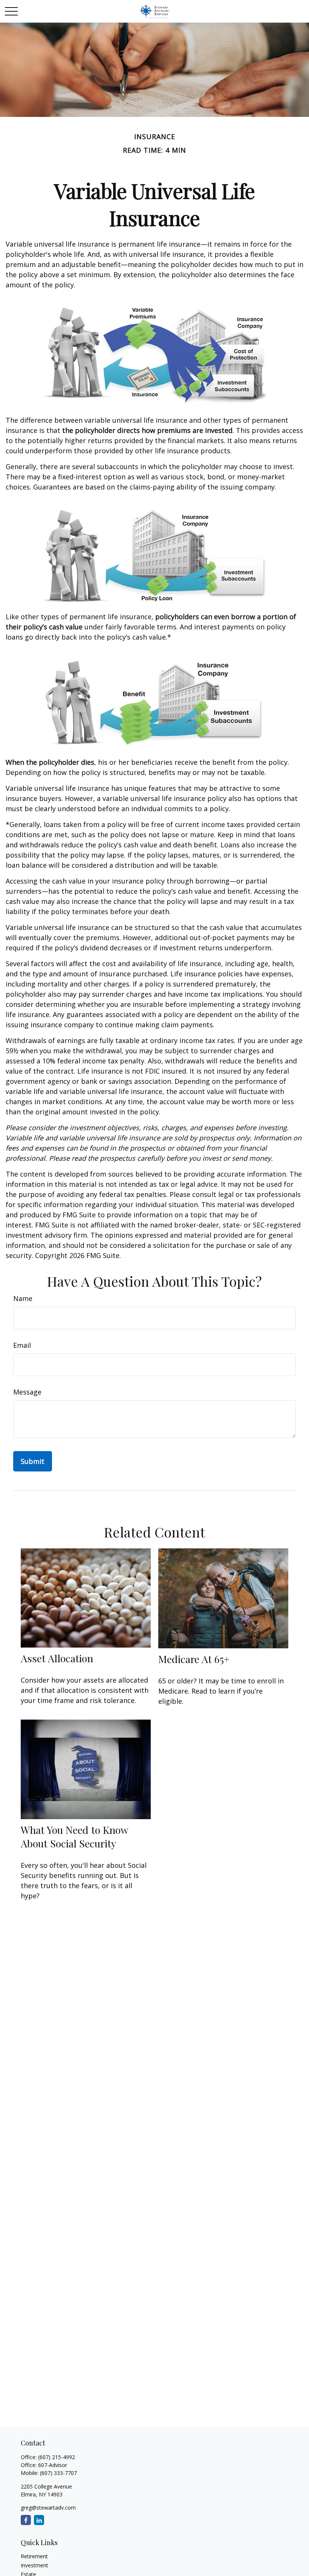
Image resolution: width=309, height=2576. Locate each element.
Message (27, 1392)
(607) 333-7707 (58, 2473)
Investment (34, 2565)
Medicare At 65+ (194, 1659)
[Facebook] (26, 2520)
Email (22, 1345)
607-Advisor (53, 2465)
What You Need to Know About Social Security (74, 1836)
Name (23, 1298)
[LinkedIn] (39, 2520)
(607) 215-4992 (57, 2457)
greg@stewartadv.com (48, 2508)
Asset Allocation (57, 1658)
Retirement (34, 2556)
